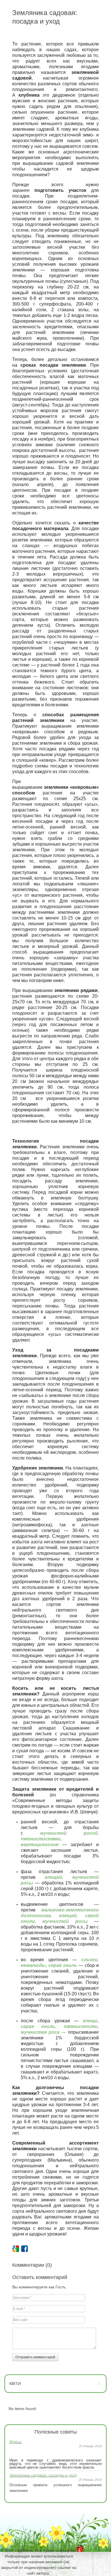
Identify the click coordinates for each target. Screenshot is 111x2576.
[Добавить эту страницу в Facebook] (24, 2249)
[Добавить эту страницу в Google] (16, 2249)
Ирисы (16, 2442)
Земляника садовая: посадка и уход (43, 2475)
